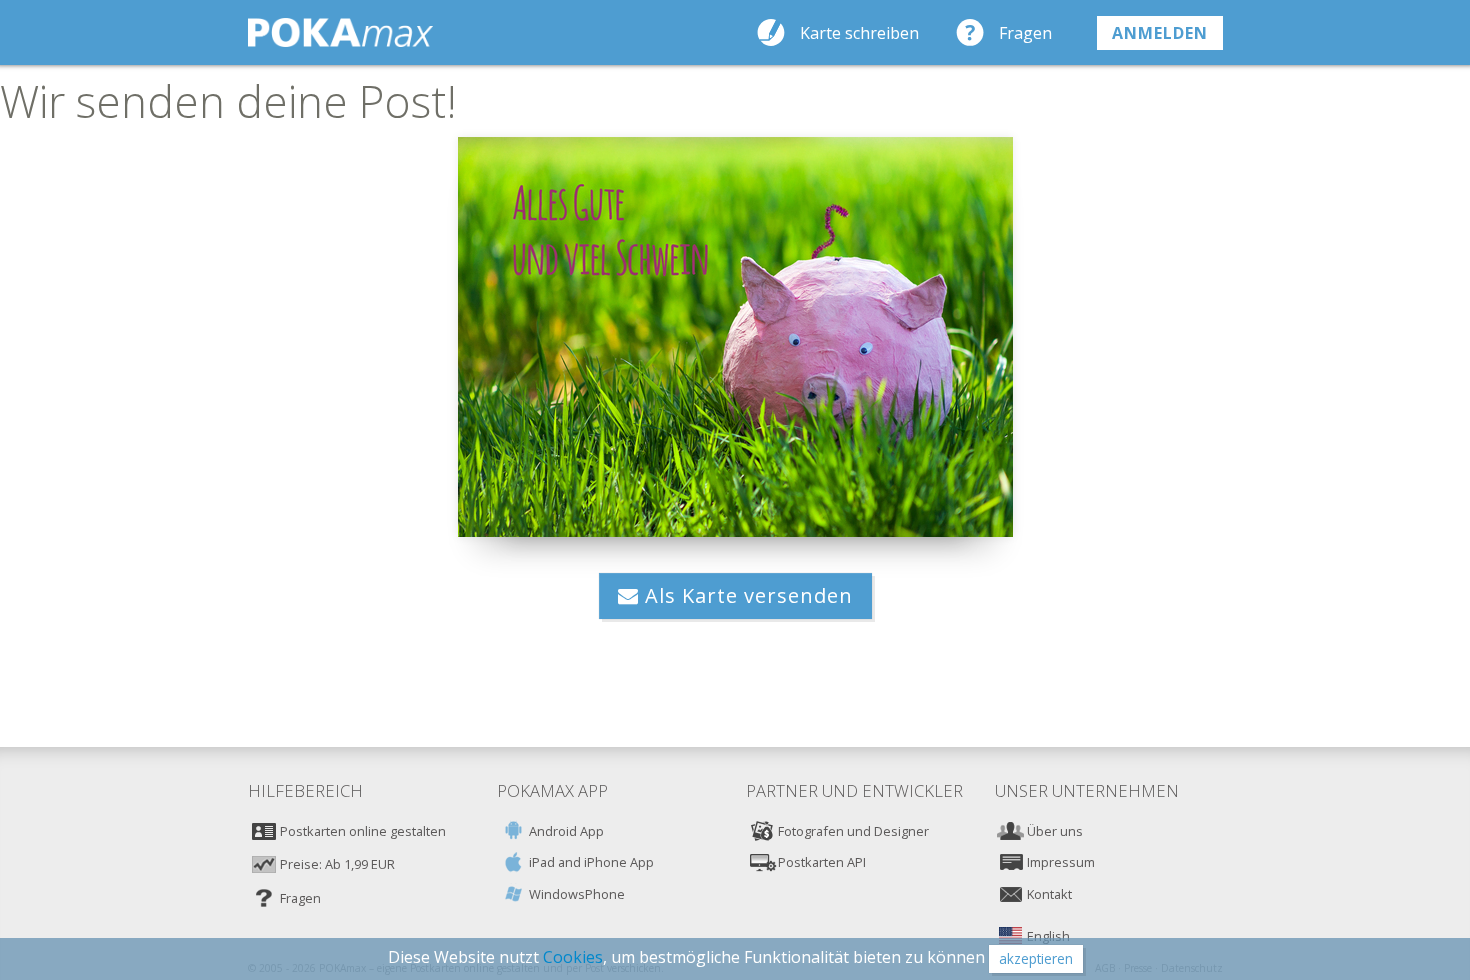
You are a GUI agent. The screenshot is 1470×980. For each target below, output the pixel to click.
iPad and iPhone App (591, 862)
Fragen (1025, 33)
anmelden (1160, 33)
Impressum (1061, 862)
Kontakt (1049, 894)
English (1048, 936)
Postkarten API (822, 862)
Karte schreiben (859, 33)
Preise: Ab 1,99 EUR (337, 864)
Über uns (1055, 831)
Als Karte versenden (746, 595)
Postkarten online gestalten (363, 831)
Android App (566, 831)
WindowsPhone (577, 894)
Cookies (573, 957)
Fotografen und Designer (853, 831)
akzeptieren (1036, 958)
